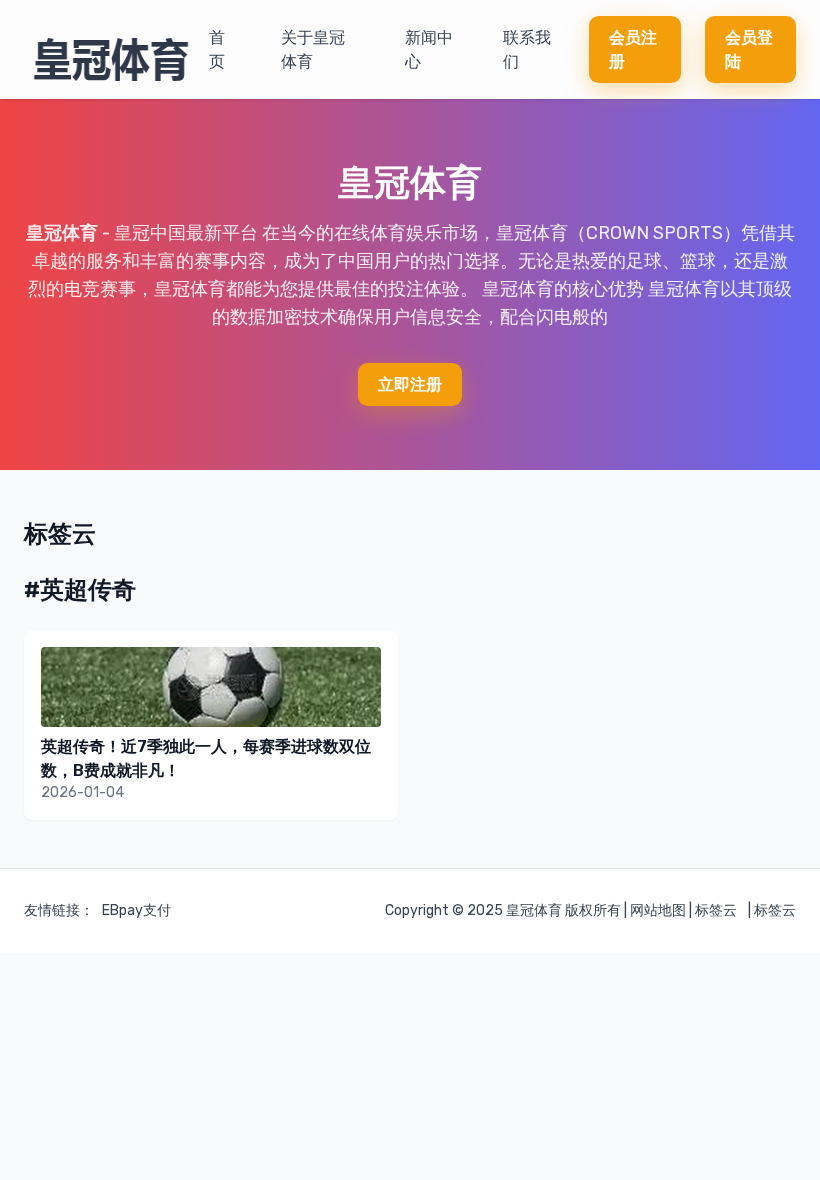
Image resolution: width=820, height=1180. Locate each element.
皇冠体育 (62, 233)
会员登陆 (749, 49)
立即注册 (410, 384)
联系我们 (527, 49)
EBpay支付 (136, 910)
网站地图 (658, 910)
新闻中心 (429, 49)
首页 (217, 49)
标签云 (716, 910)
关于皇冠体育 (313, 49)
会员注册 (633, 49)
